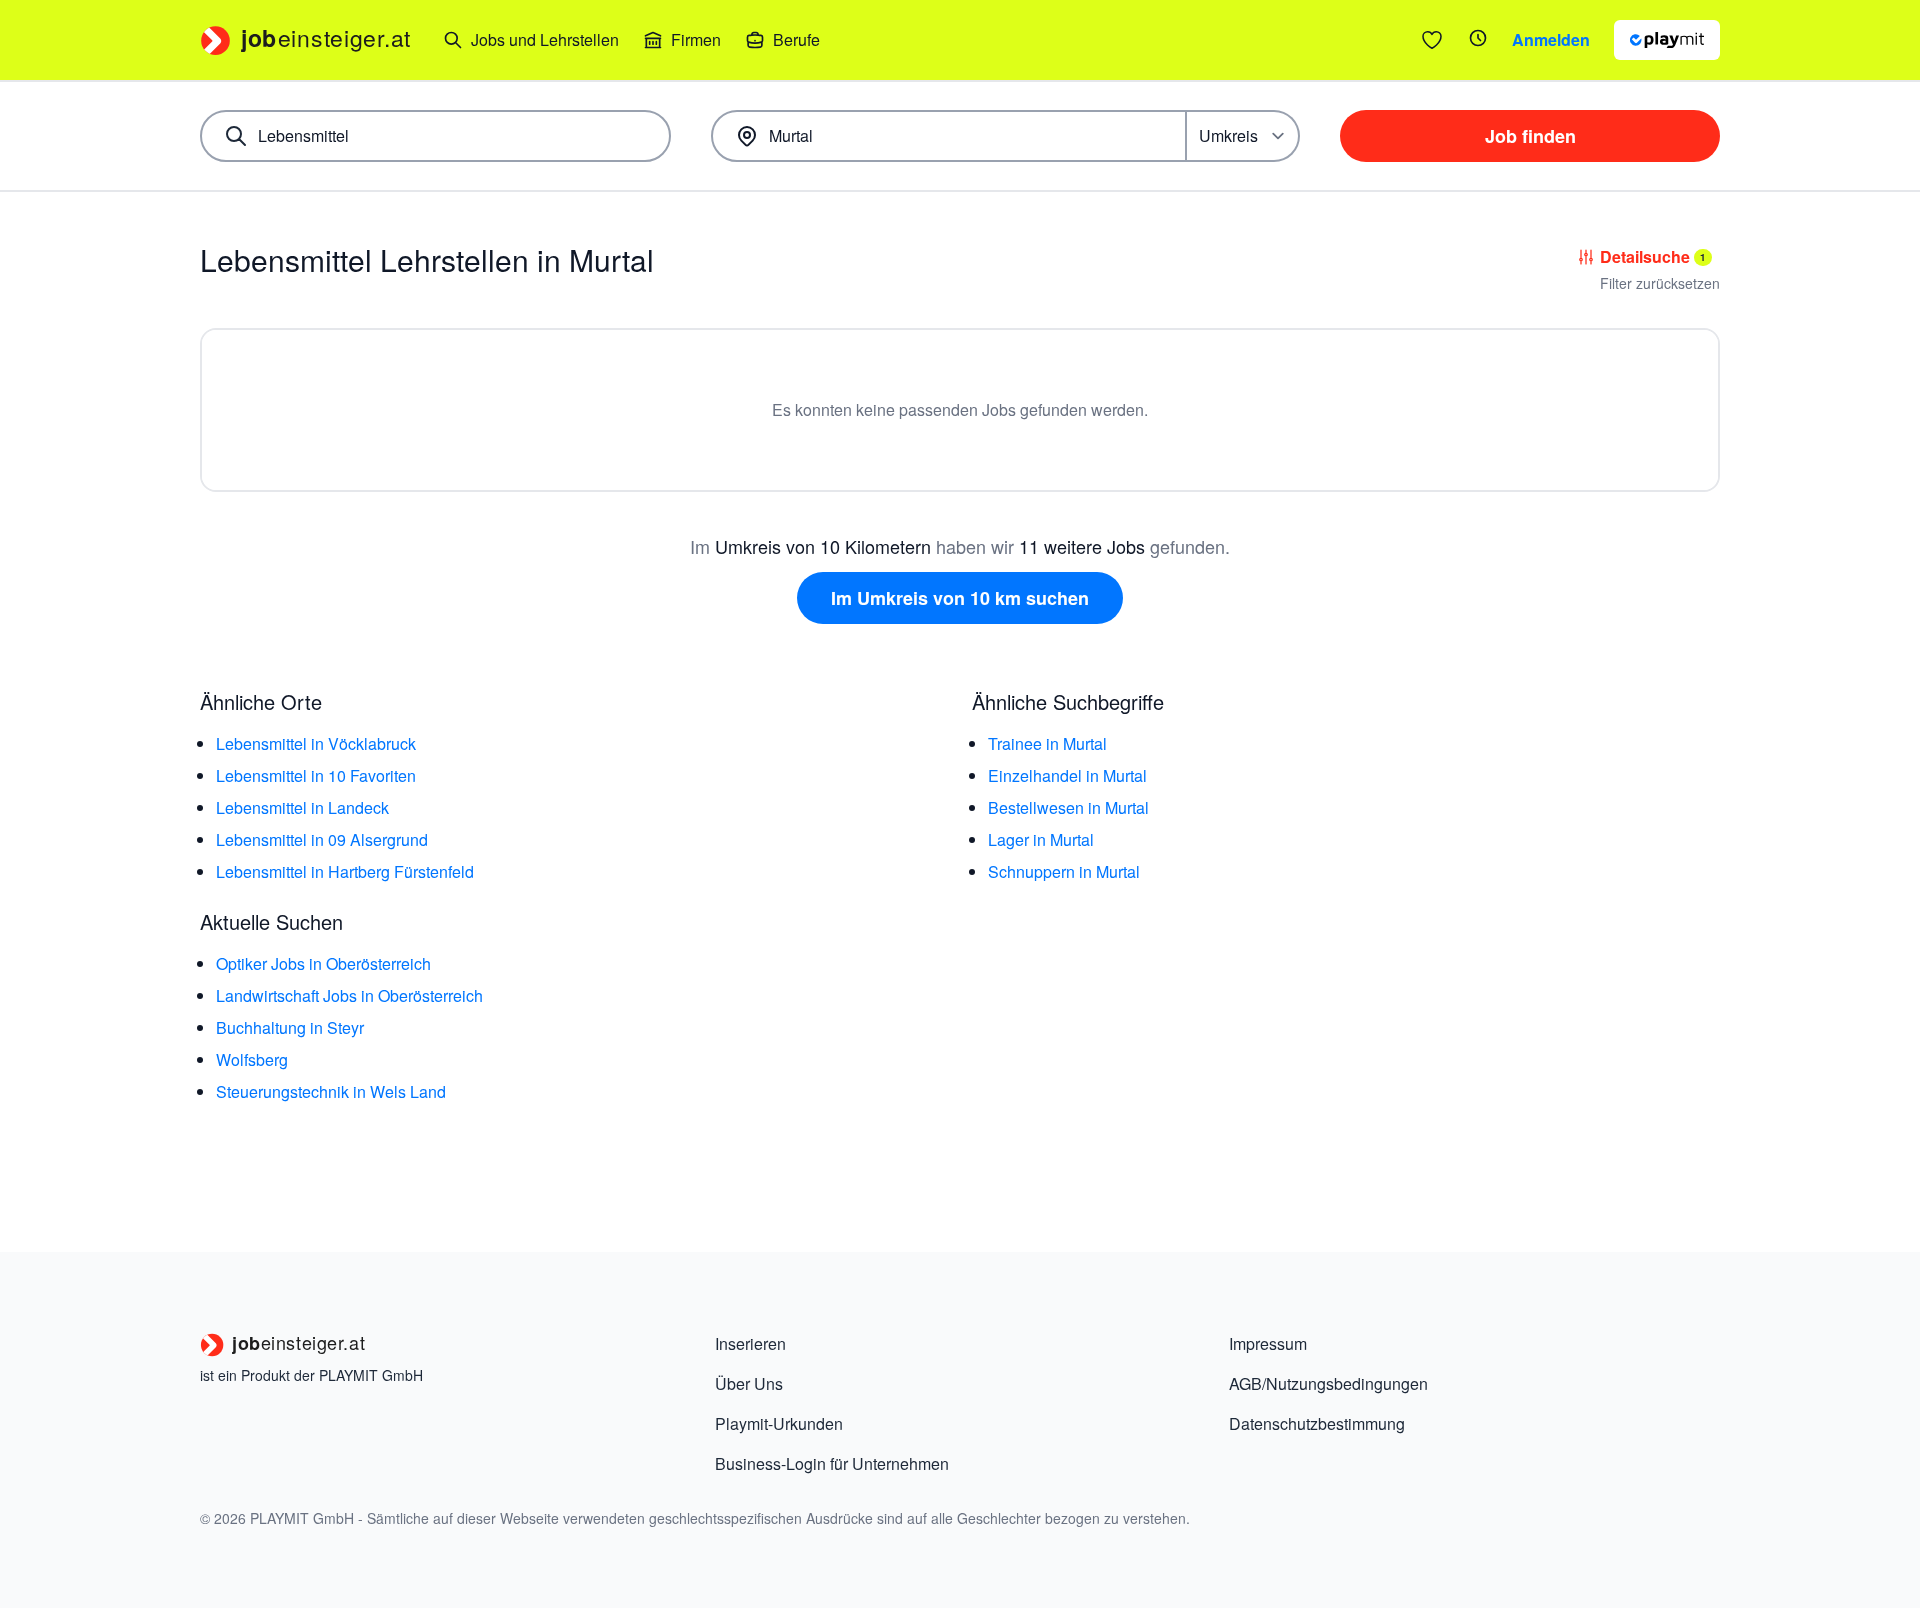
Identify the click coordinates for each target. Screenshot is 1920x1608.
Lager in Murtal (1041, 839)
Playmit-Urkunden (779, 1423)
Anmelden (1551, 39)
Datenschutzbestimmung (1317, 1423)
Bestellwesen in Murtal (1068, 807)
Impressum (1268, 1343)
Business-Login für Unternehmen (832, 1463)
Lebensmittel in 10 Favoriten (316, 775)
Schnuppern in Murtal (1064, 871)
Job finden (1530, 136)
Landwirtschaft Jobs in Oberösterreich (349, 995)
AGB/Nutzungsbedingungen (1328, 1383)
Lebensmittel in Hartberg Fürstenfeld (345, 871)
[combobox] (435, 136)
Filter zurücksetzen (1660, 283)
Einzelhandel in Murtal (1067, 775)
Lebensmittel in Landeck (302, 807)
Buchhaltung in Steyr (290, 1027)
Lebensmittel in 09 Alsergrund (322, 839)
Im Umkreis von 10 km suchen (960, 598)
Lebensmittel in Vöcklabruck (316, 743)
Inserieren (750, 1343)
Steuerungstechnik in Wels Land (331, 1091)
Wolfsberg (252, 1059)
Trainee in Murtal (1047, 743)
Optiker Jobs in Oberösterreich (323, 963)
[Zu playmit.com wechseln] (1667, 40)
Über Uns (749, 1383)
